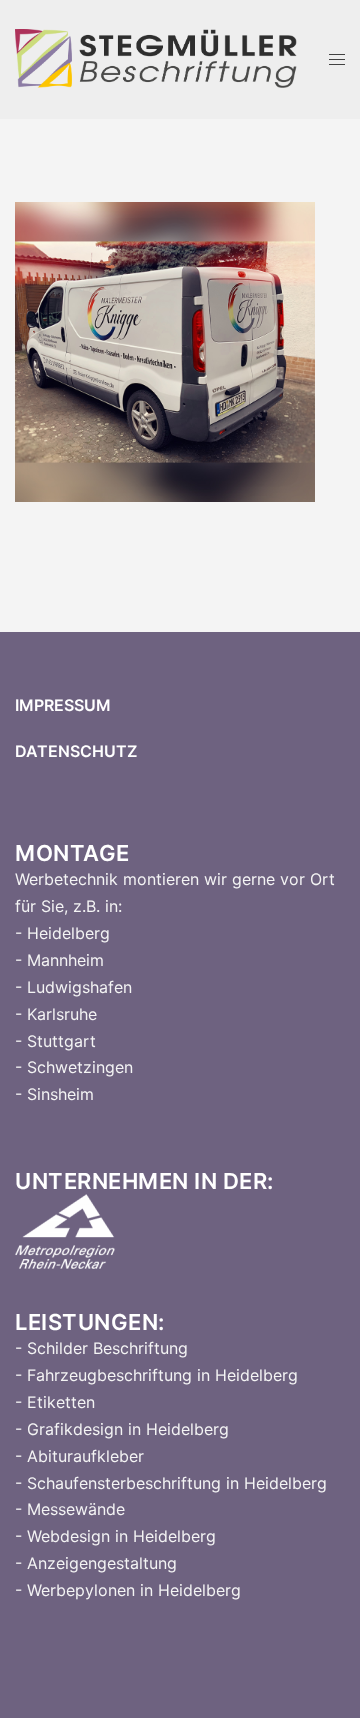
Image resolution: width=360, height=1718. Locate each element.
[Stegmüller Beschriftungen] (157, 58)
